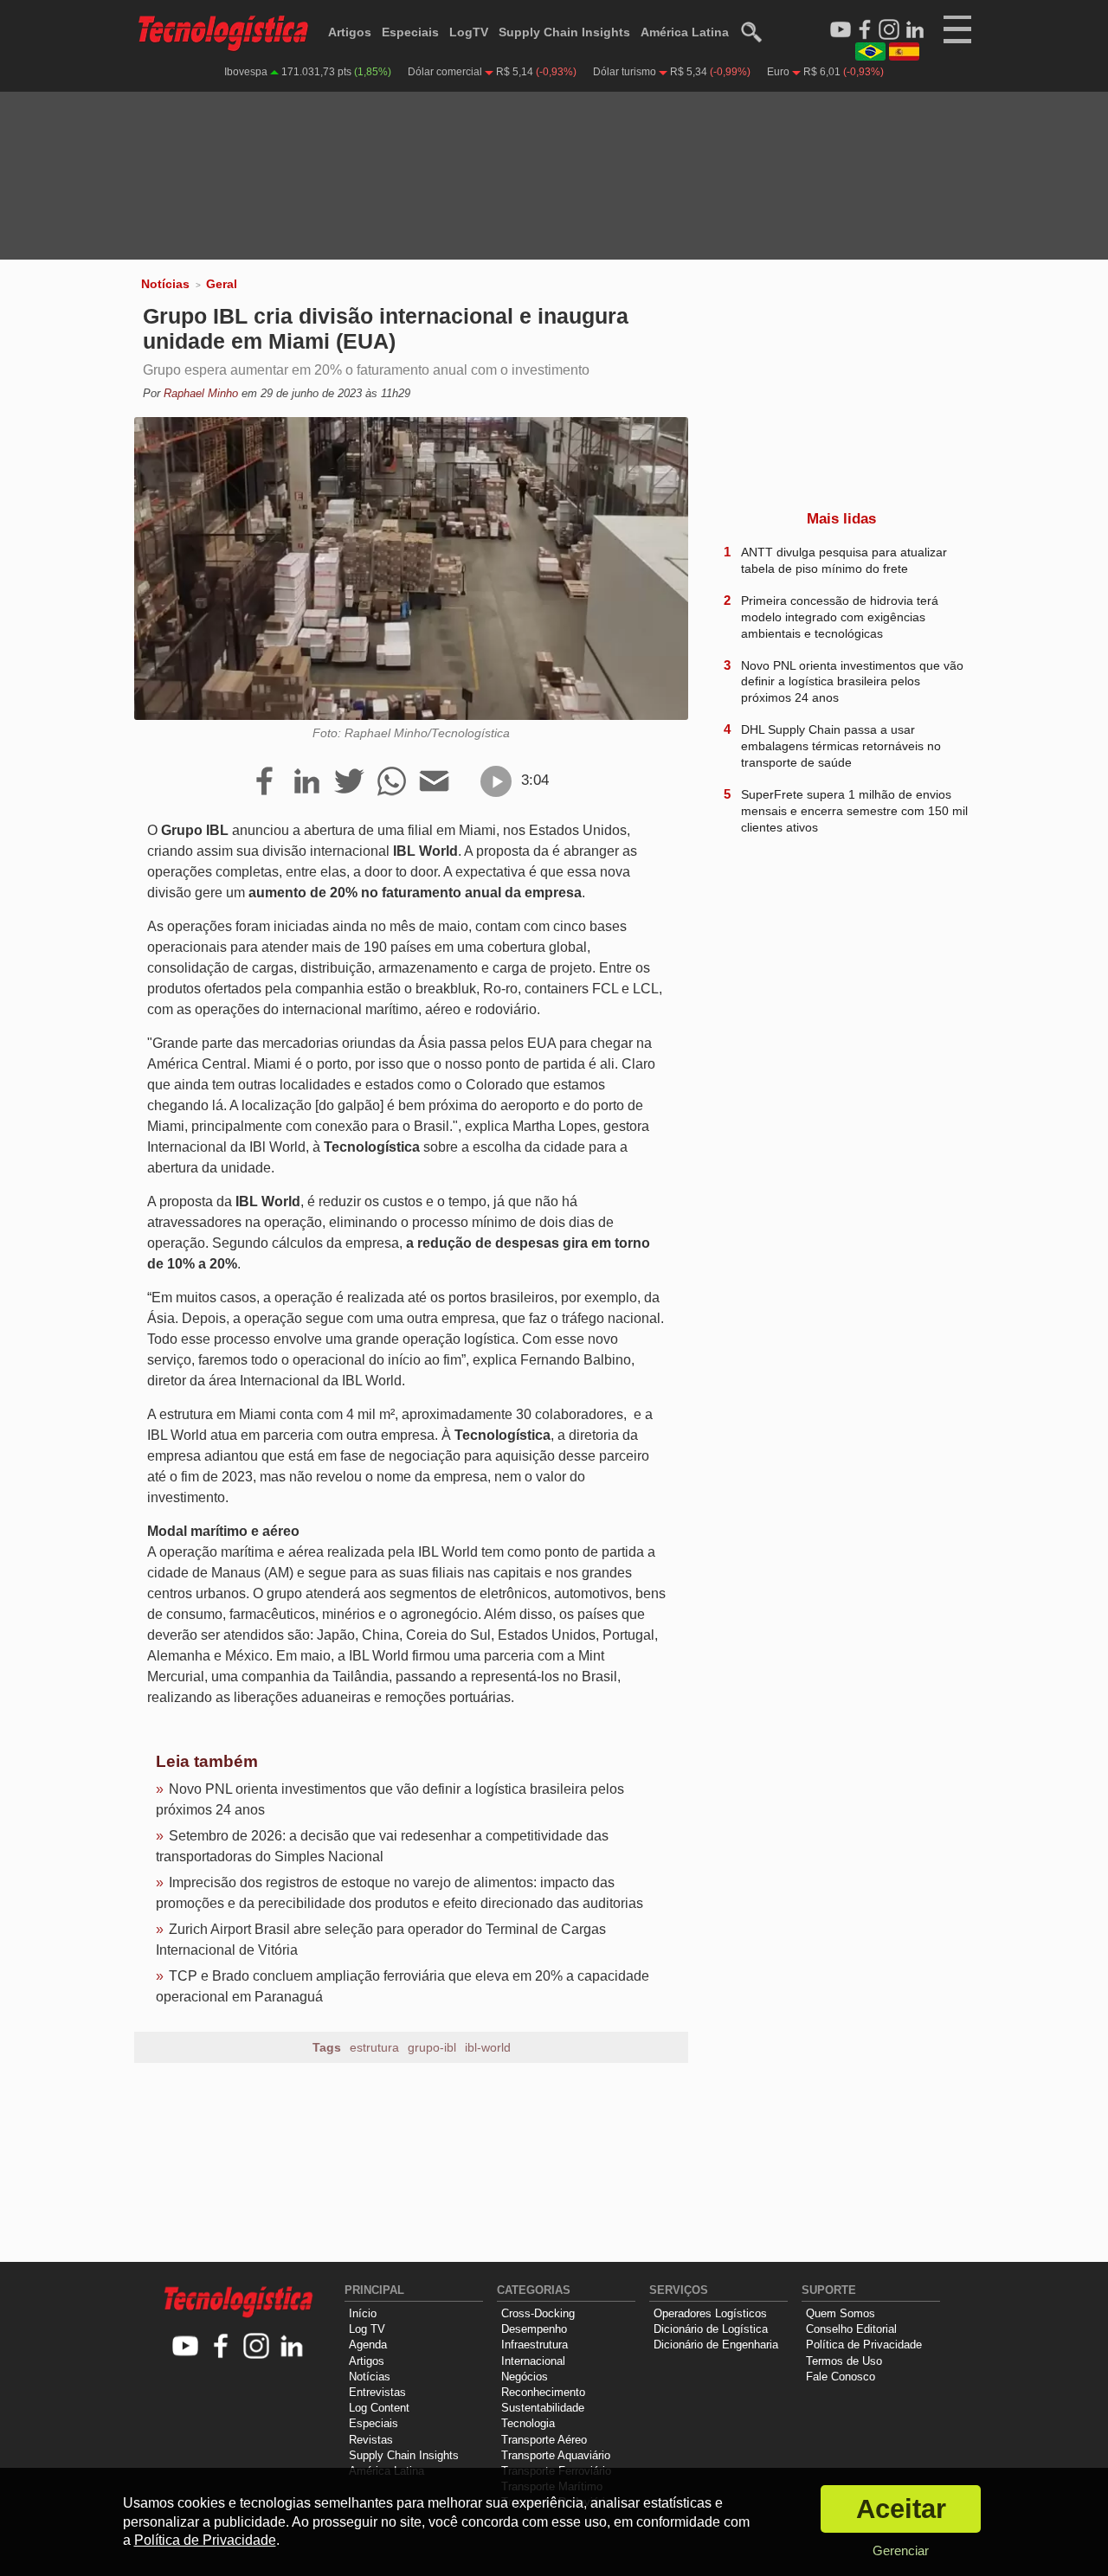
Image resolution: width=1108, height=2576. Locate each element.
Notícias (165, 284)
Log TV (367, 2329)
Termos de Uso (844, 2361)
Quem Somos (841, 2313)
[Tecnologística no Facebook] (221, 2347)
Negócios (525, 2377)
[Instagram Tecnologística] (889, 30)
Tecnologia (528, 2423)
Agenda (368, 2345)
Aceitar (901, 2509)
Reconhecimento (543, 2392)
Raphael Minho (201, 393)
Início (363, 2313)
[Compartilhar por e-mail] (434, 782)
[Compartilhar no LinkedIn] (307, 782)
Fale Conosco (841, 2377)
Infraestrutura (535, 2345)
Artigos (350, 32)
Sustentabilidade (543, 2408)
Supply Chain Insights (564, 32)
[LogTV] (841, 30)
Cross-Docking (538, 2313)
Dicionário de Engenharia (716, 2345)
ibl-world (488, 2047)
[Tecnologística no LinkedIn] (292, 2347)
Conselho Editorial (851, 2329)
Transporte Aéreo (544, 2440)
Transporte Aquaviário (556, 2455)
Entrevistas (377, 2392)
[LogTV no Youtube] (186, 2347)
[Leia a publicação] (496, 781)
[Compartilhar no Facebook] (264, 782)
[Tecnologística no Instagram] (257, 2347)
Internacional (533, 2361)
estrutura (374, 2047)
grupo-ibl (432, 2047)
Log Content (379, 2408)
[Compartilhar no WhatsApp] (392, 782)
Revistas (371, 2440)
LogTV (469, 32)
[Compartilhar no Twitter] (349, 782)
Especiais (410, 32)
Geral (222, 284)
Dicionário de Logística (711, 2329)
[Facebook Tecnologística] (865, 30)
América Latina (685, 32)
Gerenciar (901, 2550)
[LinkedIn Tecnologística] (915, 30)
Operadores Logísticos (710, 2313)
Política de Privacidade (864, 2345)
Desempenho (534, 2329)
